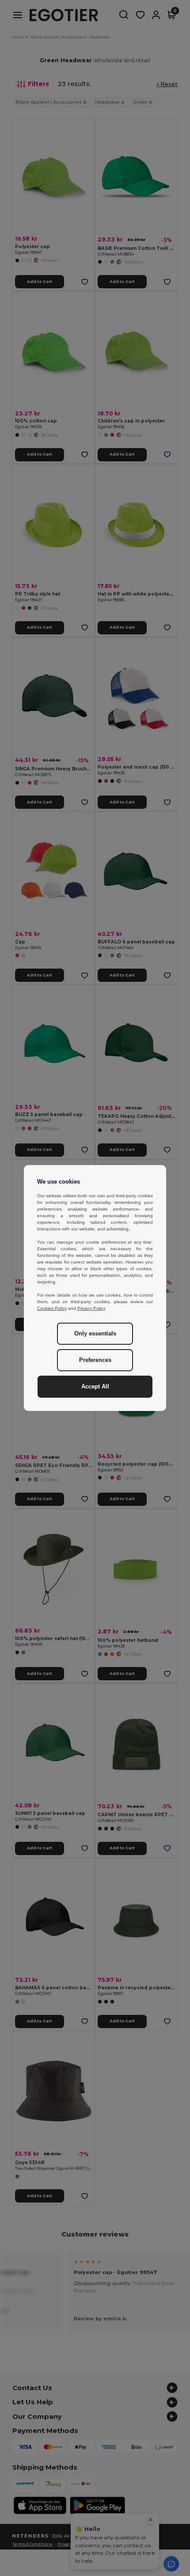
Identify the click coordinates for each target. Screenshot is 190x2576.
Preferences (95, 1360)
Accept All (95, 1387)
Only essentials (95, 1334)
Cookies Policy (52, 1308)
